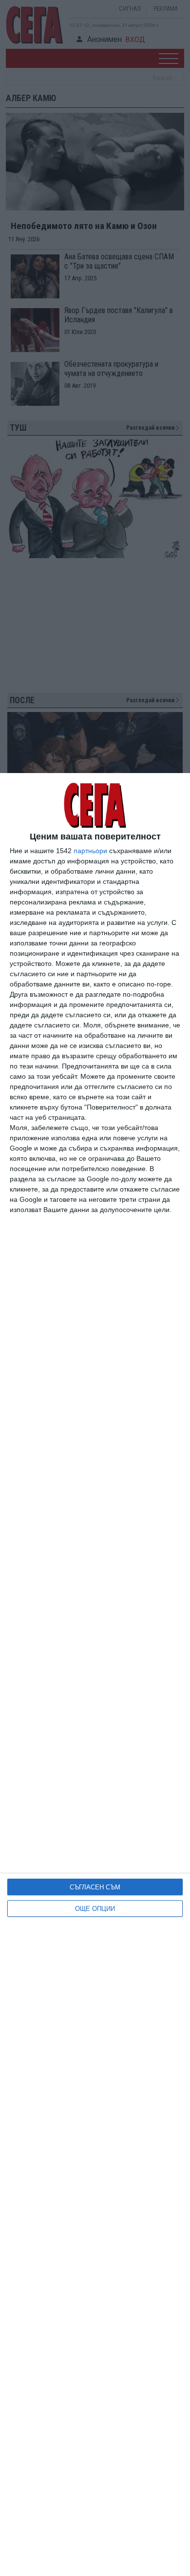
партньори (90, 851)
